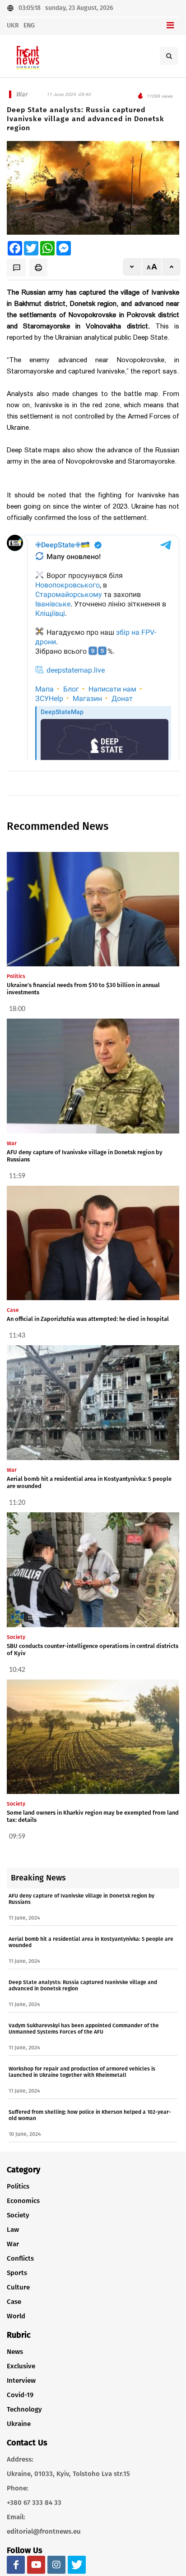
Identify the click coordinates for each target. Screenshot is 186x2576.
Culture (18, 2287)
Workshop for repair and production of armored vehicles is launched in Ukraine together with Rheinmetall (82, 2072)
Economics (23, 2201)
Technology (24, 2409)
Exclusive (21, 2366)
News (15, 2352)
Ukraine (19, 2424)
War (13, 2244)
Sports (17, 2273)
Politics (18, 2186)
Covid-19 (20, 2395)
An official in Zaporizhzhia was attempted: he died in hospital (88, 1319)
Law (13, 2230)
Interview (21, 2380)
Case (14, 2302)
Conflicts (20, 2258)
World (16, 2316)
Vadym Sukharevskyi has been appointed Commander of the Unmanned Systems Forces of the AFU (84, 2029)
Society (18, 2215)
